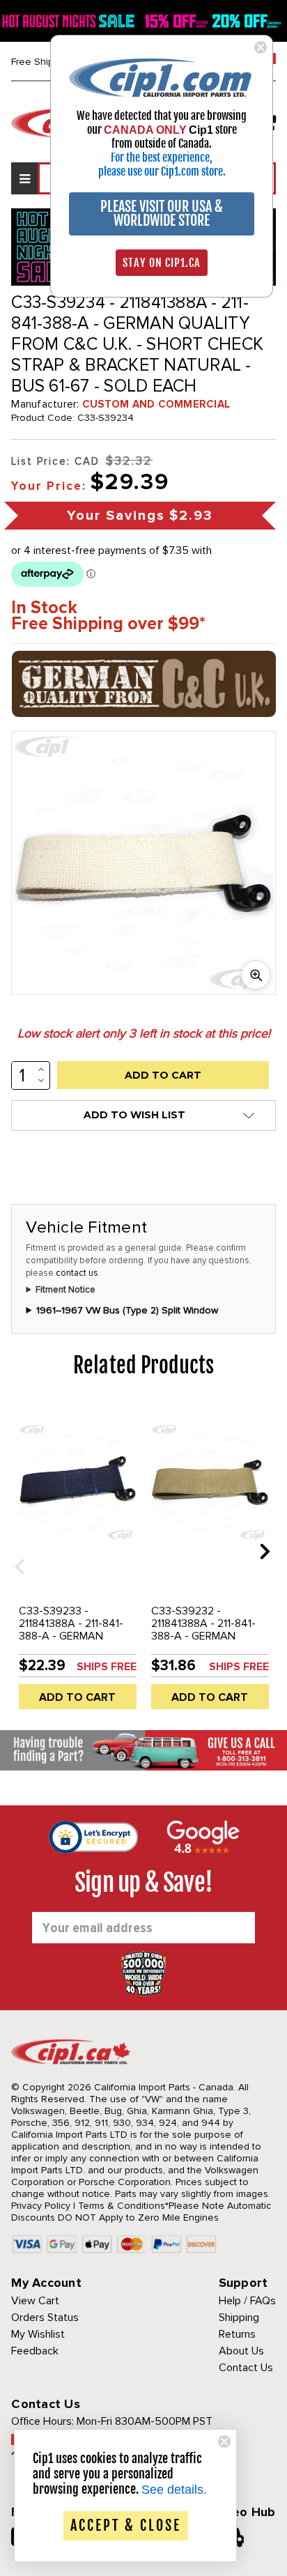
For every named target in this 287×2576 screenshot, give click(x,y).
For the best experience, (162, 157)
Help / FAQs (247, 2301)
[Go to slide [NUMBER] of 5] (15, 1551)
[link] (162, 77)
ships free (107, 1667)
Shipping (239, 2317)
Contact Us (246, 2368)
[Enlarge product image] (256, 975)
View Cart (35, 2301)
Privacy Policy (41, 2206)
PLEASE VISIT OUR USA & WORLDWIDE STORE (162, 214)
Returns (237, 2334)
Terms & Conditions (122, 2206)
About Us (241, 2351)
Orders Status (45, 2317)
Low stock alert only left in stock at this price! (144, 1033)
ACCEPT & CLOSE (126, 2525)
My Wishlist (38, 2334)
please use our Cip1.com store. (162, 171)
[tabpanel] (77, 1561)
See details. (174, 2490)
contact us (77, 1273)
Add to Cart (77, 1697)
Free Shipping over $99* (108, 624)
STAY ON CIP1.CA (162, 263)
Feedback (35, 2351)
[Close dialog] (261, 47)
